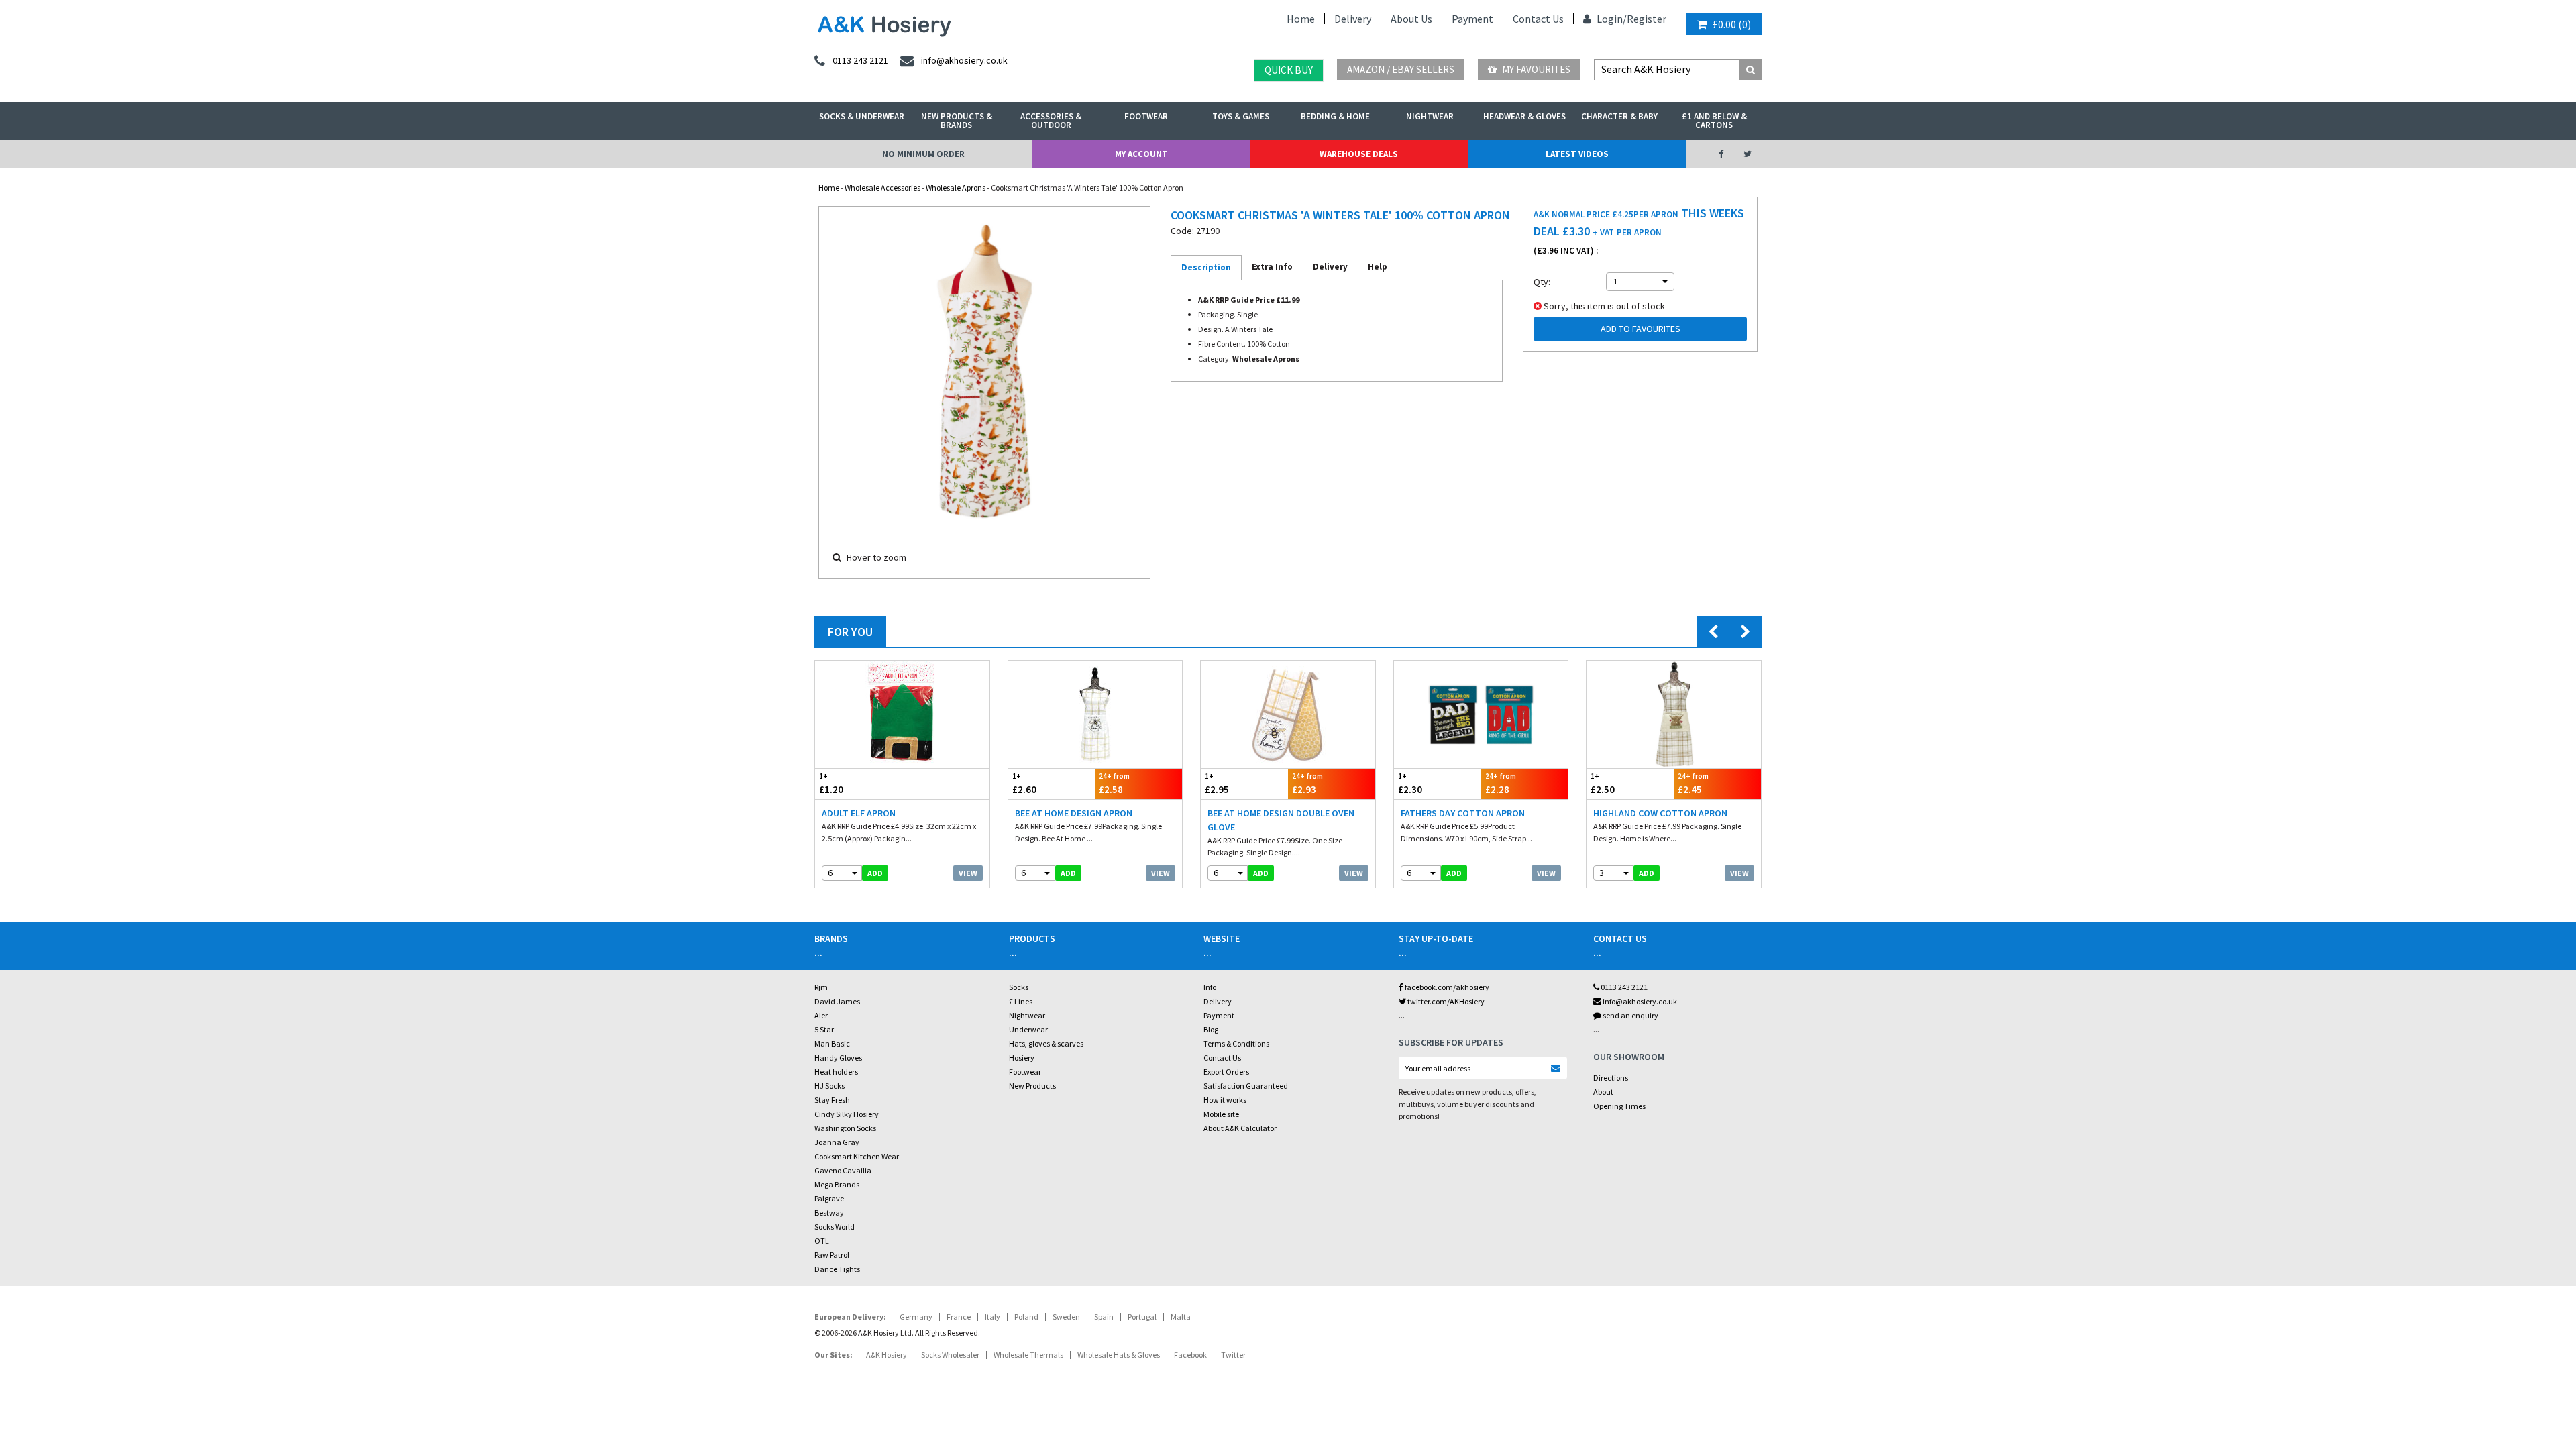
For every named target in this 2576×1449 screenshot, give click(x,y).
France (959, 1317)
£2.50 (1603, 784)
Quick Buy (1289, 70)
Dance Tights (837, 1269)
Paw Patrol (832, 1255)
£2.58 (1114, 784)
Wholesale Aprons (956, 187)
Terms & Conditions (1236, 1043)
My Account (1141, 154)
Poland (1026, 1317)
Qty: (1542, 282)
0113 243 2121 (1623, 987)
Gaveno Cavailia (843, 1170)
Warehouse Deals (1359, 154)
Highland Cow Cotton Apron (1660, 813)
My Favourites (1535, 69)
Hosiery (1022, 1058)
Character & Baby (1619, 116)
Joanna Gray (837, 1142)
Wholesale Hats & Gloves (1119, 1355)
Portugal (1142, 1317)
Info (1210, 987)
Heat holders (836, 1072)
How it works (1225, 1100)
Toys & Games (1241, 116)
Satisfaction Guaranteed (1246, 1086)
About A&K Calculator (1240, 1128)
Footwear (1146, 116)
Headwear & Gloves (1524, 116)
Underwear (1028, 1029)
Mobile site (1221, 1114)
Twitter (1233, 1355)
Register (1647, 19)
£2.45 (1693, 784)
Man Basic (832, 1043)
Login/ (1611, 19)
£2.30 (1410, 784)
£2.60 (1024, 784)
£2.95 (1217, 784)
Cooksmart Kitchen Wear (857, 1156)
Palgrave (829, 1198)
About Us (1411, 19)
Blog (1211, 1029)
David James (837, 1001)
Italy (992, 1317)
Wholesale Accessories (882, 187)
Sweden (1066, 1317)
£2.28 (1501, 784)
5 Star (824, 1029)
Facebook (1190, 1355)
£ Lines (1021, 1001)
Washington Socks (845, 1128)
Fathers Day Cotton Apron (1463, 813)
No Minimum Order (923, 154)
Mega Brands (837, 1184)
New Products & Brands (957, 121)
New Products (1032, 1086)
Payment (1472, 19)
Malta (1181, 1317)
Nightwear (1430, 116)
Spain (1104, 1317)
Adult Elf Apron (859, 813)
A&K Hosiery (887, 1355)
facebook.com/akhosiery (1446, 987)
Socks (1019, 987)
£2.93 (1307, 784)
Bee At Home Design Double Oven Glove (1281, 820)
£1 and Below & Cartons (1714, 121)
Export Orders (1226, 1072)
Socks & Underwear (862, 116)
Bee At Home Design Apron (1074, 813)
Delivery (1353, 19)
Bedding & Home (1335, 116)
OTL (822, 1241)
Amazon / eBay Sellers (1401, 69)
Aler (821, 1015)
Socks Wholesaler (950, 1355)
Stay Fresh (832, 1100)
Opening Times (1619, 1106)
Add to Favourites (1641, 329)
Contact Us (1538, 19)
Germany (916, 1317)
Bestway (829, 1213)
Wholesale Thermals (1028, 1355)
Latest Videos (1577, 154)
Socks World (835, 1227)
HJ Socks (829, 1086)
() (1732, 24)
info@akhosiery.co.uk (1640, 1001)
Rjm (821, 987)
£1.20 (831, 784)
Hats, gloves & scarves (1046, 1043)
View (968, 873)
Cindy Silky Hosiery (847, 1114)
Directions (1611, 1078)
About (1603, 1092)
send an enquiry (1630, 1015)
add (875, 873)
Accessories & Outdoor (1051, 121)
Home (1301, 19)
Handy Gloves (838, 1058)
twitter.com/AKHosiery (1445, 1001)
